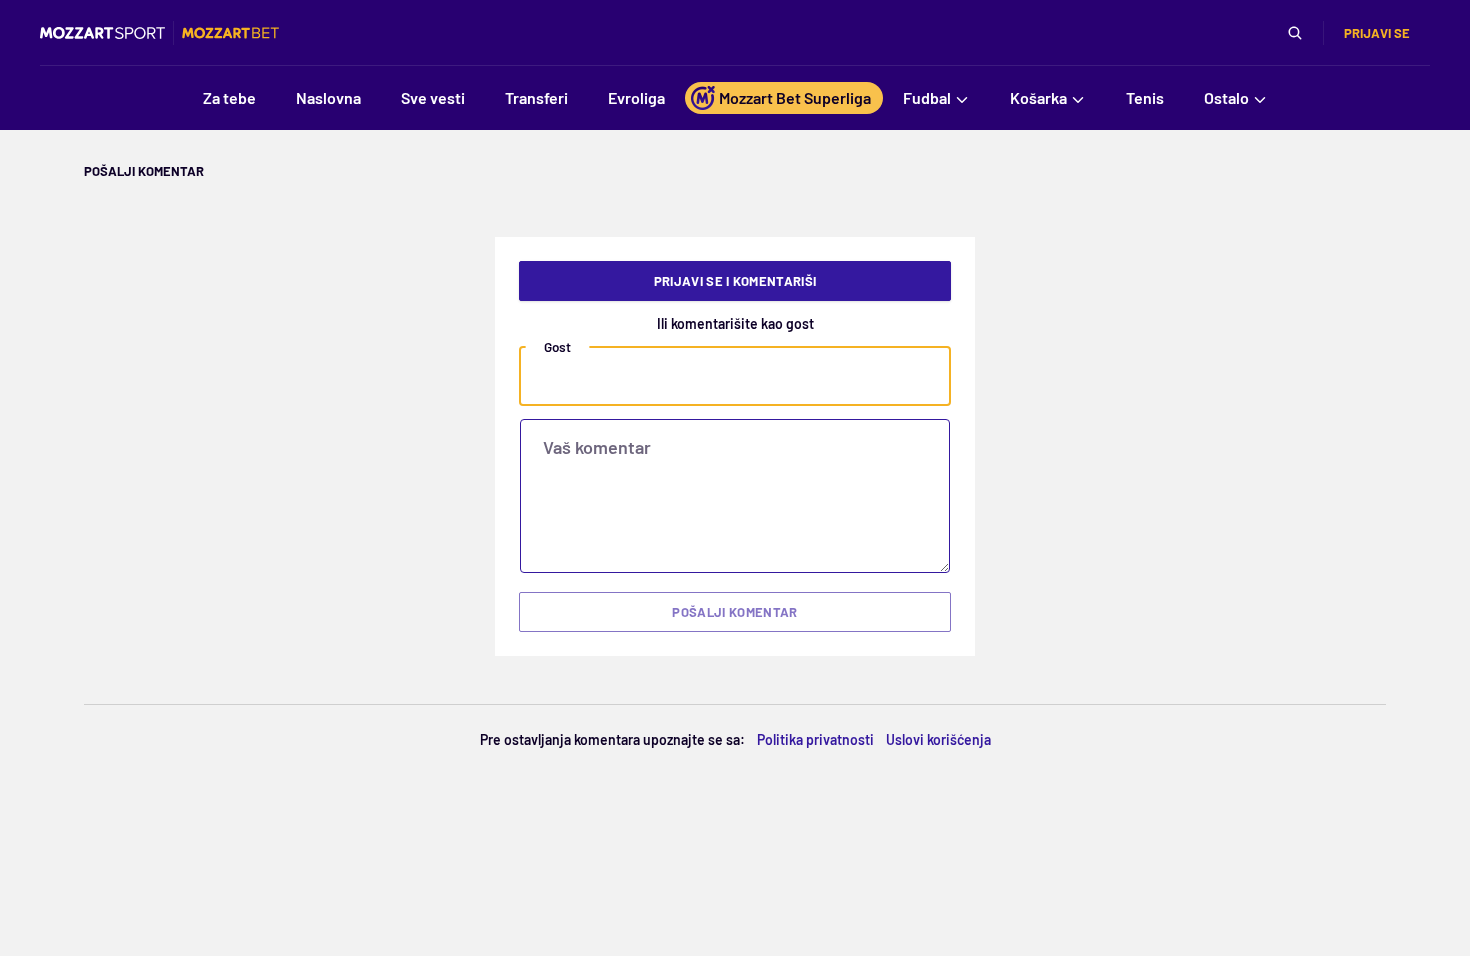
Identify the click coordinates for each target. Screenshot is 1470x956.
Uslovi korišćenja (938, 739)
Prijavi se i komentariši (735, 281)
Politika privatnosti (815, 739)
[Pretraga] (1295, 33)
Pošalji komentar (734, 612)
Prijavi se (1377, 33)
